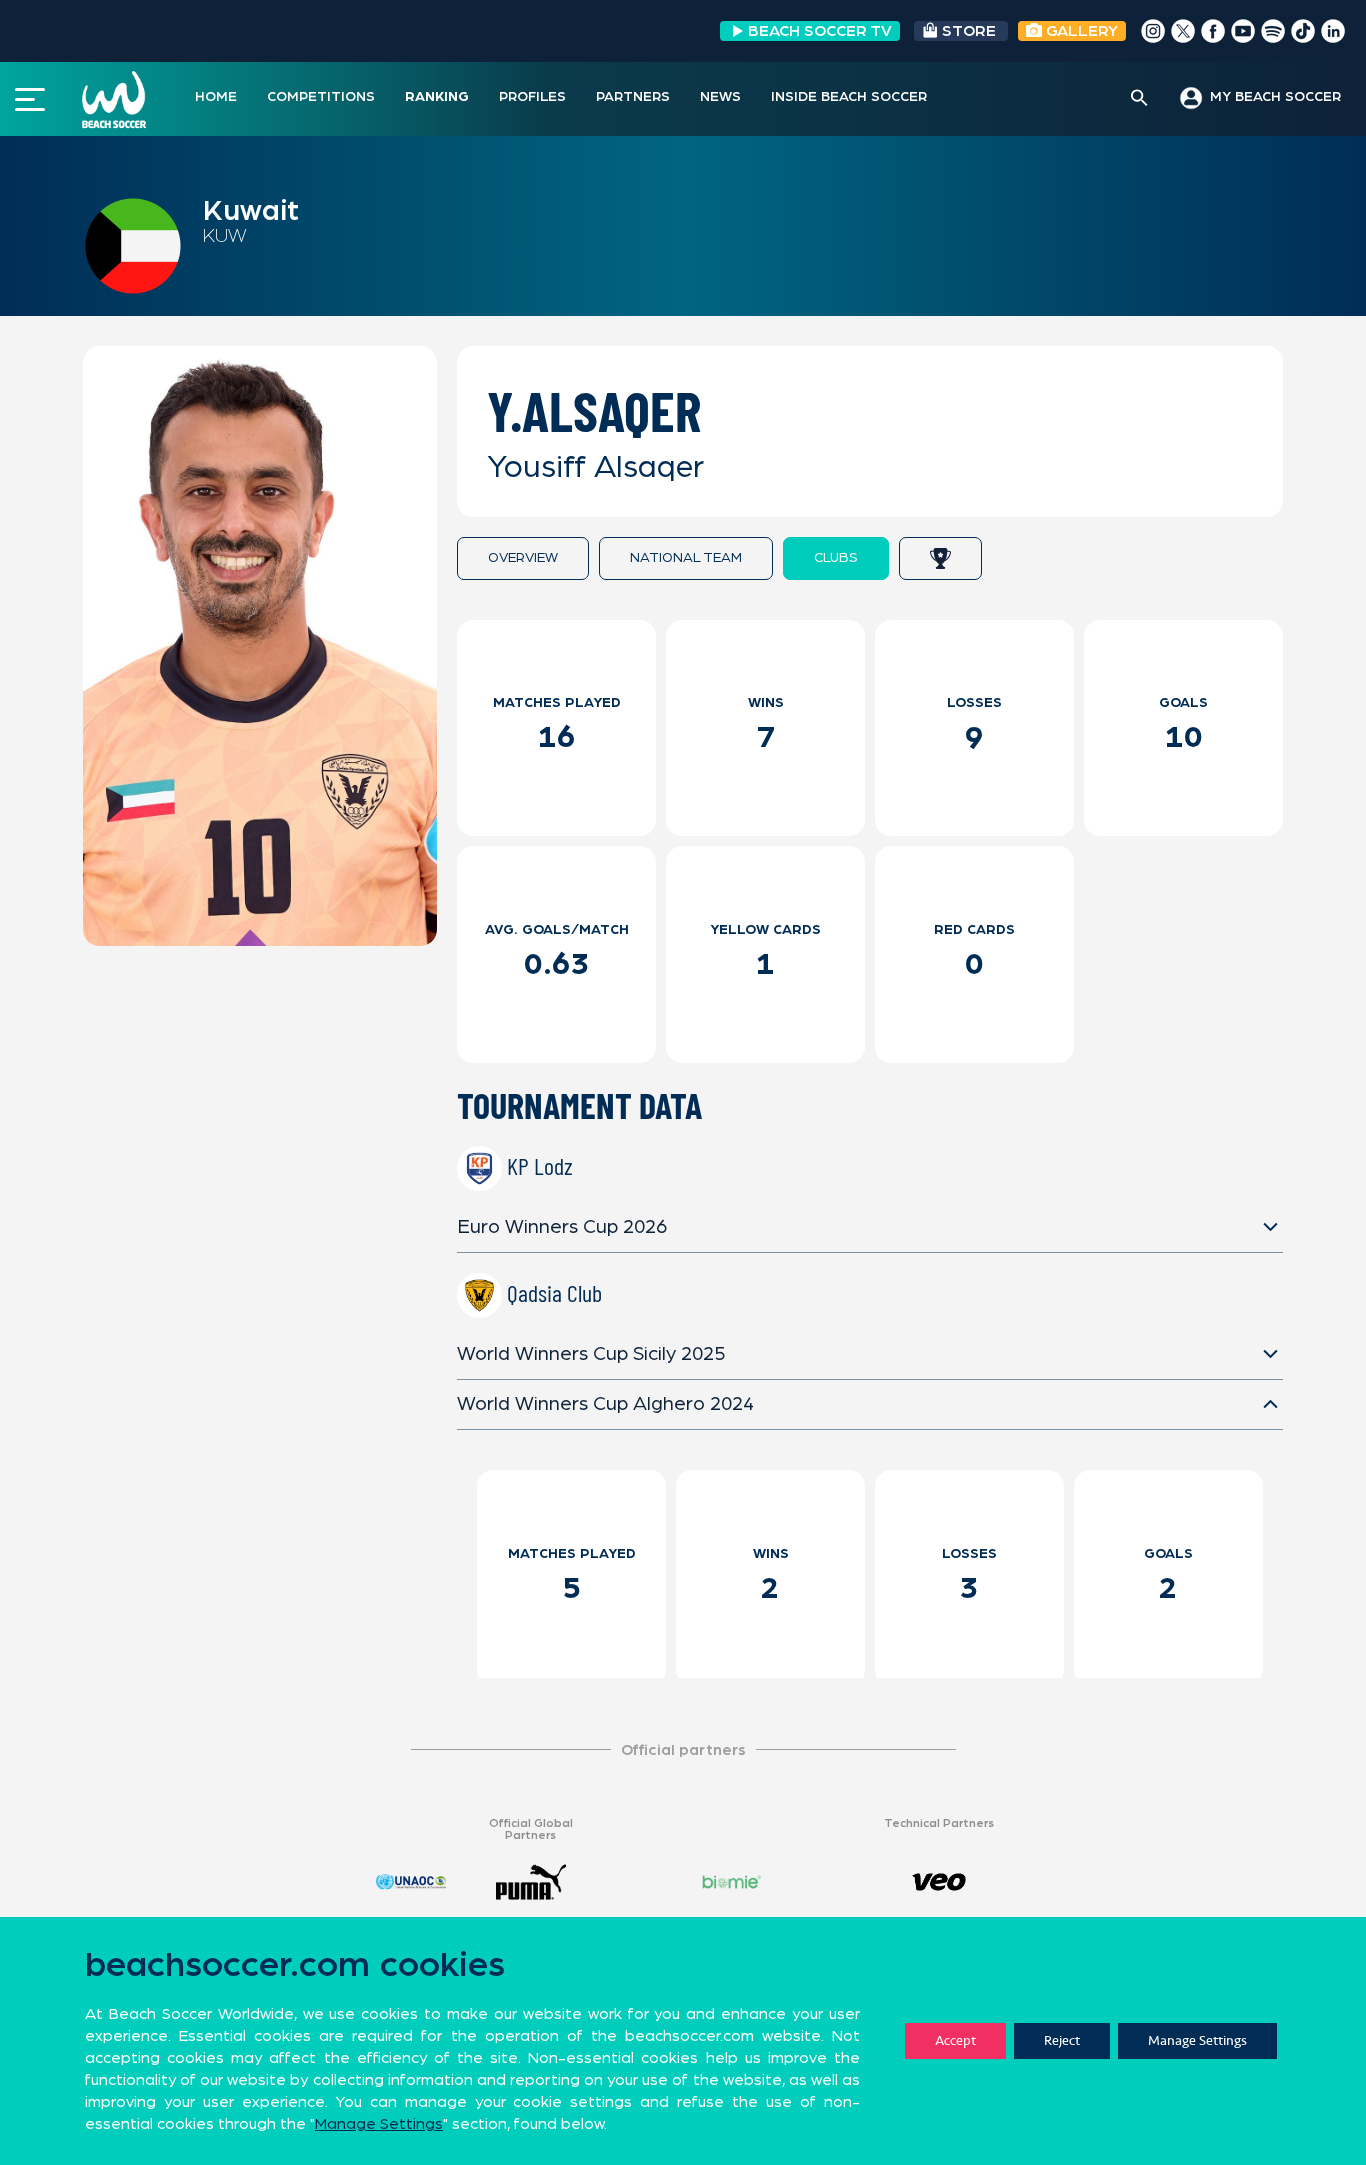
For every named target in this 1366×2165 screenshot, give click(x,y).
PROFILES (532, 97)
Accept (955, 2040)
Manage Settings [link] (379, 2124)
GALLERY (1080, 31)
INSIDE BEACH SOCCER (849, 97)
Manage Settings (1197, 2040)
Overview (523, 558)
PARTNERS (633, 97)
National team (686, 558)
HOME (216, 97)
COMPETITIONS (321, 97)
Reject (1062, 2040)
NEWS (720, 97)
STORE (969, 31)
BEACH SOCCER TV (820, 31)
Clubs (836, 558)
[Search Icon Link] (1139, 99)
